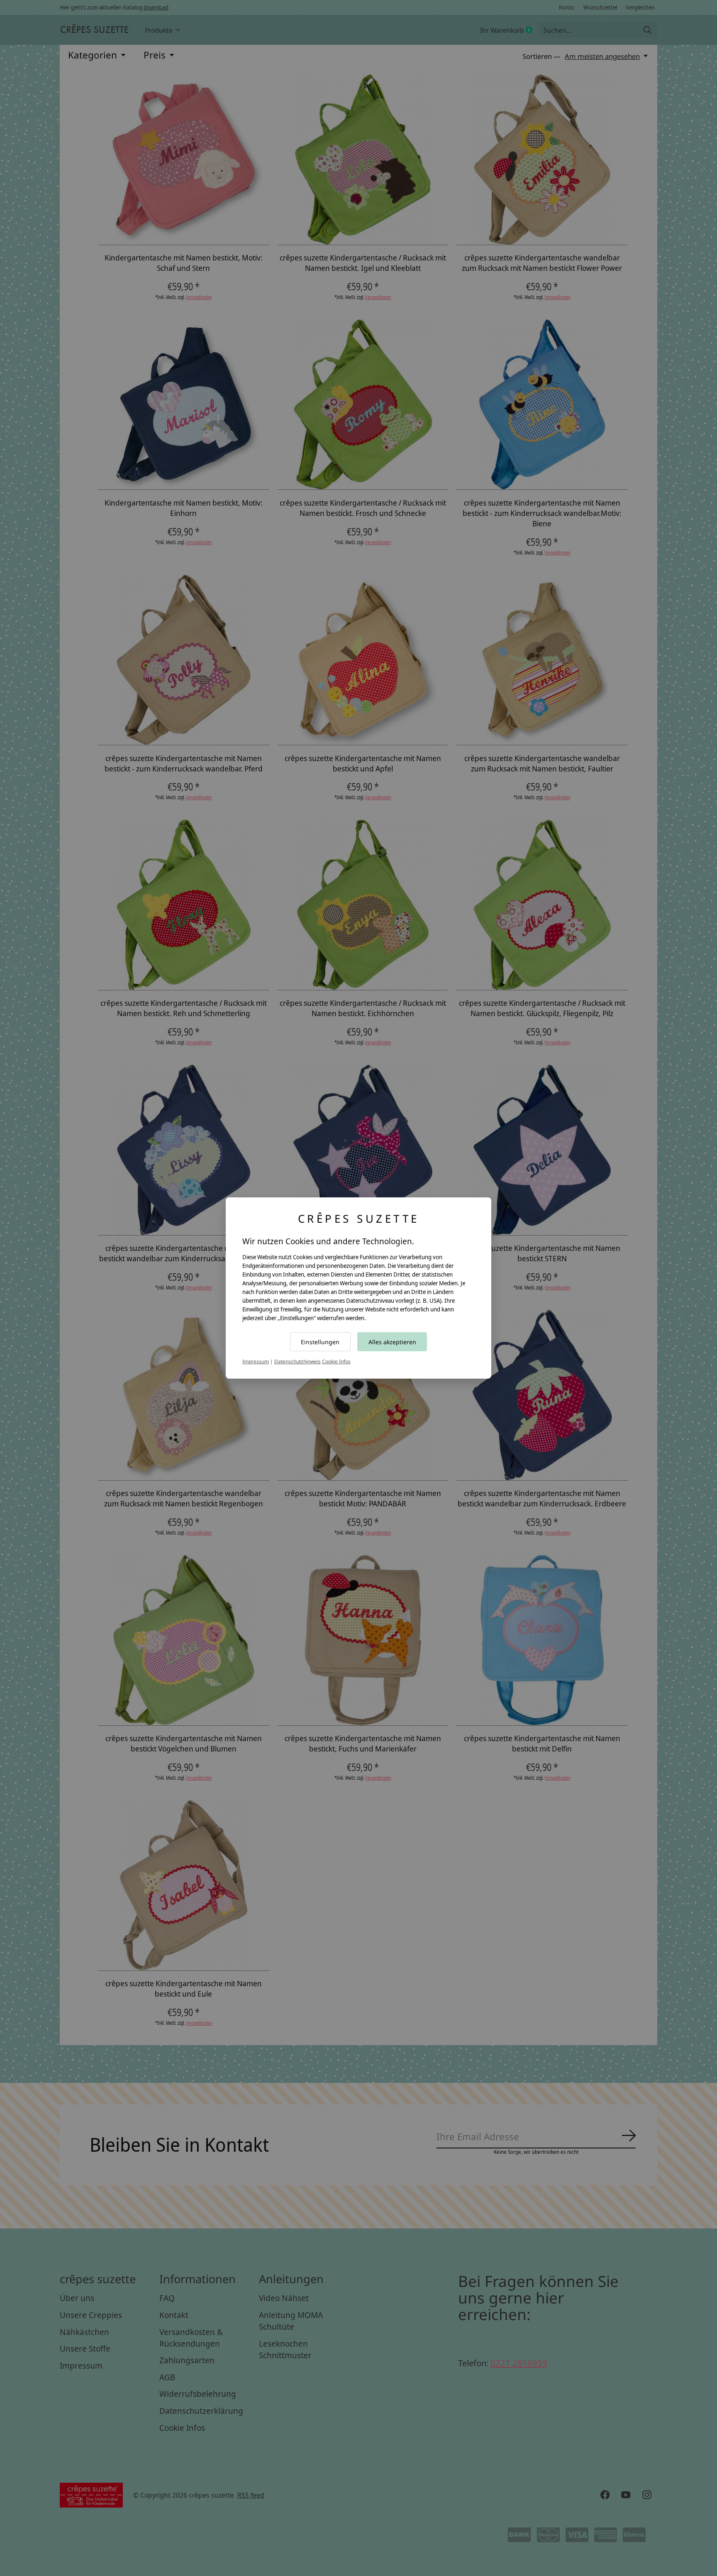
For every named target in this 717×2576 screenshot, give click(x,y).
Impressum (256, 1361)
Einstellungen (320, 1342)
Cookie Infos (336, 1361)
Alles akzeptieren (392, 1342)
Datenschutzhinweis (298, 1361)
